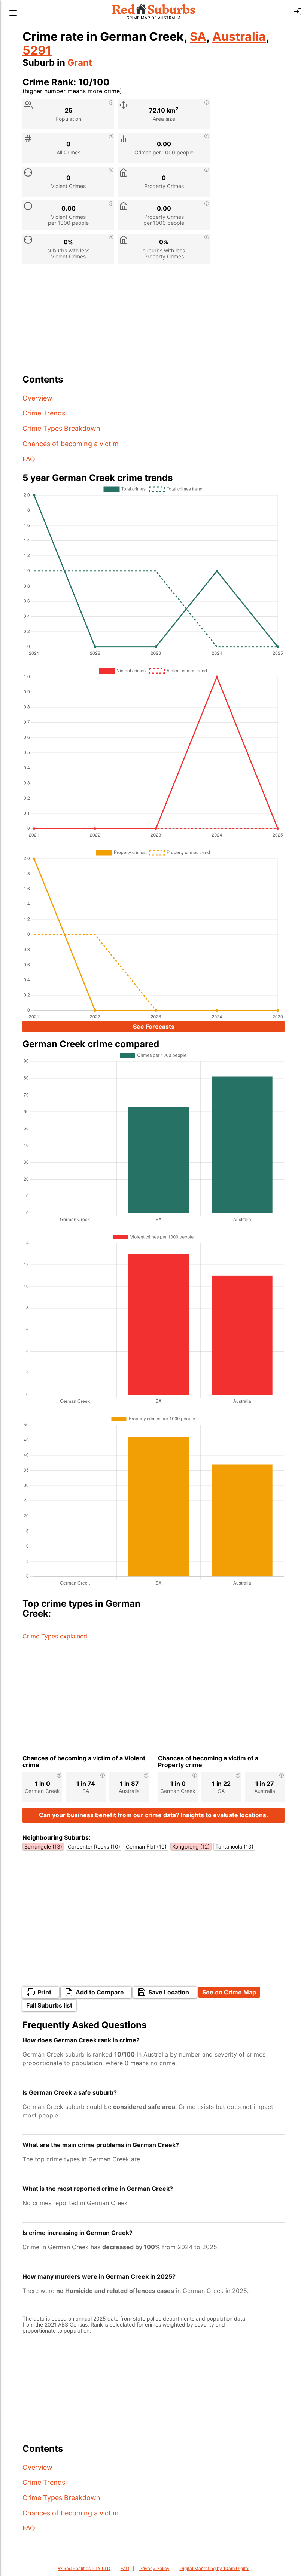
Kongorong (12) (191, 1847)
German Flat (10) (146, 1847)
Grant (80, 63)
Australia (239, 36)
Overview (37, 398)
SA (198, 36)
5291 (37, 50)
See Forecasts (154, 1027)
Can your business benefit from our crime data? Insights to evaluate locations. (153, 1815)
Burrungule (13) (43, 1847)
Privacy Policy (154, 2568)
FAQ (29, 459)
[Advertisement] (153, 322)
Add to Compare (100, 1992)
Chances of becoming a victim (71, 444)
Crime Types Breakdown (61, 428)
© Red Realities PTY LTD (84, 2568)
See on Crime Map (229, 1992)
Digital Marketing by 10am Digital (215, 2568)
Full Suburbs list (49, 2005)
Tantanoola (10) (234, 1847)
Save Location (169, 1992)
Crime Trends (44, 413)
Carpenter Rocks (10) (94, 1847)
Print (44, 1992)
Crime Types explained (55, 1636)
